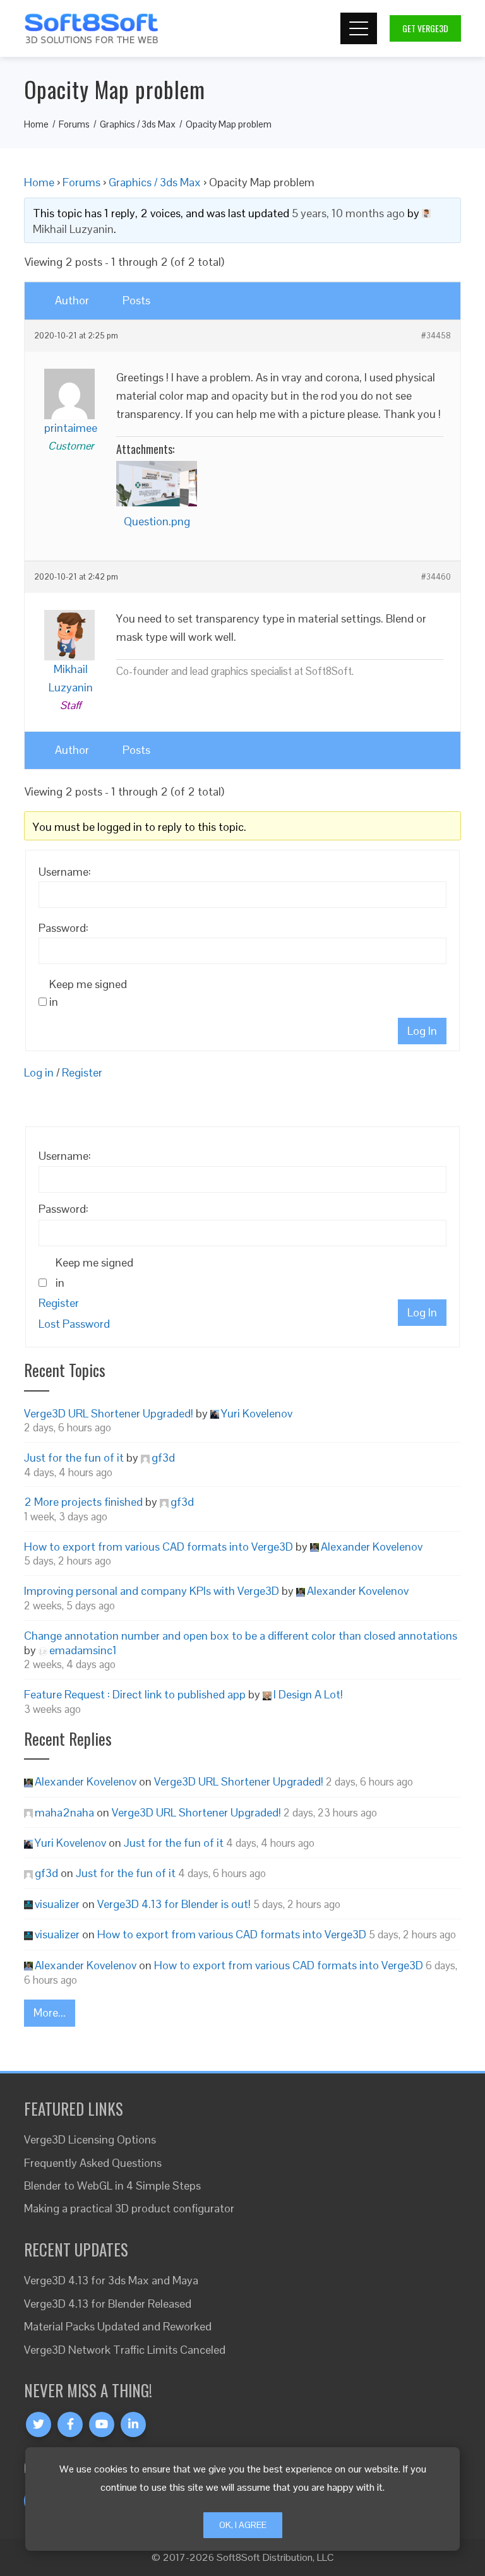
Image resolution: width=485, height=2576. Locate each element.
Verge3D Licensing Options (90, 2139)
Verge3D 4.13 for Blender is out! (174, 1904)
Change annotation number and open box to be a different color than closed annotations (241, 1636)
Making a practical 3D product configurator (129, 2208)
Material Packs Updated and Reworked (118, 2326)
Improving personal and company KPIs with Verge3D (152, 1591)
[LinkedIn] (133, 2424)
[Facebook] (70, 2424)
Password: (63, 928)
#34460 (436, 577)
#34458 (436, 336)
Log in (39, 1072)
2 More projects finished (83, 1502)
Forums (81, 182)
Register (82, 1072)
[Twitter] (39, 2424)
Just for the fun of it (74, 1458)
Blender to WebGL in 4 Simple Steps (112, 2185)
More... (50, 2012)
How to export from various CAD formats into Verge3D (159, 1547)
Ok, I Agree (243, 2525)
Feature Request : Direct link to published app (135, 1694)
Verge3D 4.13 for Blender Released (108, 2304)
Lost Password (74, 1324)
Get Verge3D (425, 28)
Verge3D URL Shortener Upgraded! (109, 1413)
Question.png (157, 521)
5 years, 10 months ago (348, 213)
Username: (65, 872)
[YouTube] (102, 2424)
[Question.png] (157, 484)
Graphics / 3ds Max (155, 182)
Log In (422, 1031)
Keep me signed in (88, 993)
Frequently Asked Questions (93, 2163)
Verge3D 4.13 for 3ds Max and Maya (111, 2280)
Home (39, 182)
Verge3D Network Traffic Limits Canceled (125, 2350)
